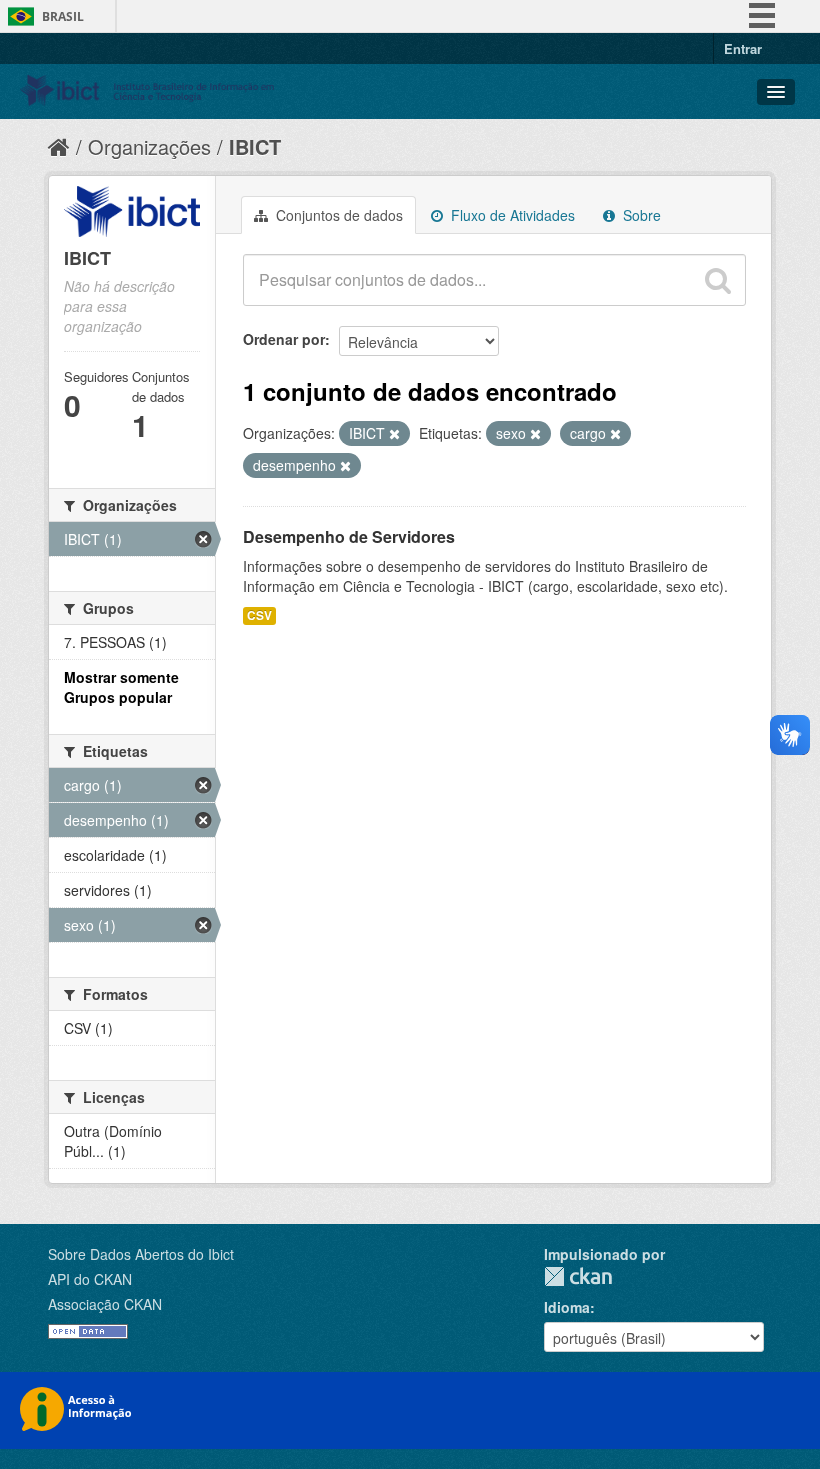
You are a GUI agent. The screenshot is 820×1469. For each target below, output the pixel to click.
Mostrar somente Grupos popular (121, 687)
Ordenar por (284, 339)
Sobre (640, 215)
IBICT (255, 146)
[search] (718, 280)
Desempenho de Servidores (349, 536)
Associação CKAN (105, 1304)
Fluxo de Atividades (511, 215)
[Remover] (394, 434)
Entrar (743, 48)
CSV (259, 615)
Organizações (149, 146)
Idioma (567, 1307)
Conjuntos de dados (337, 215)
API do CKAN (90, 1279)
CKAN (578, 1276)
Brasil (63, 16)
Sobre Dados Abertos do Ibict (141, 1254)
